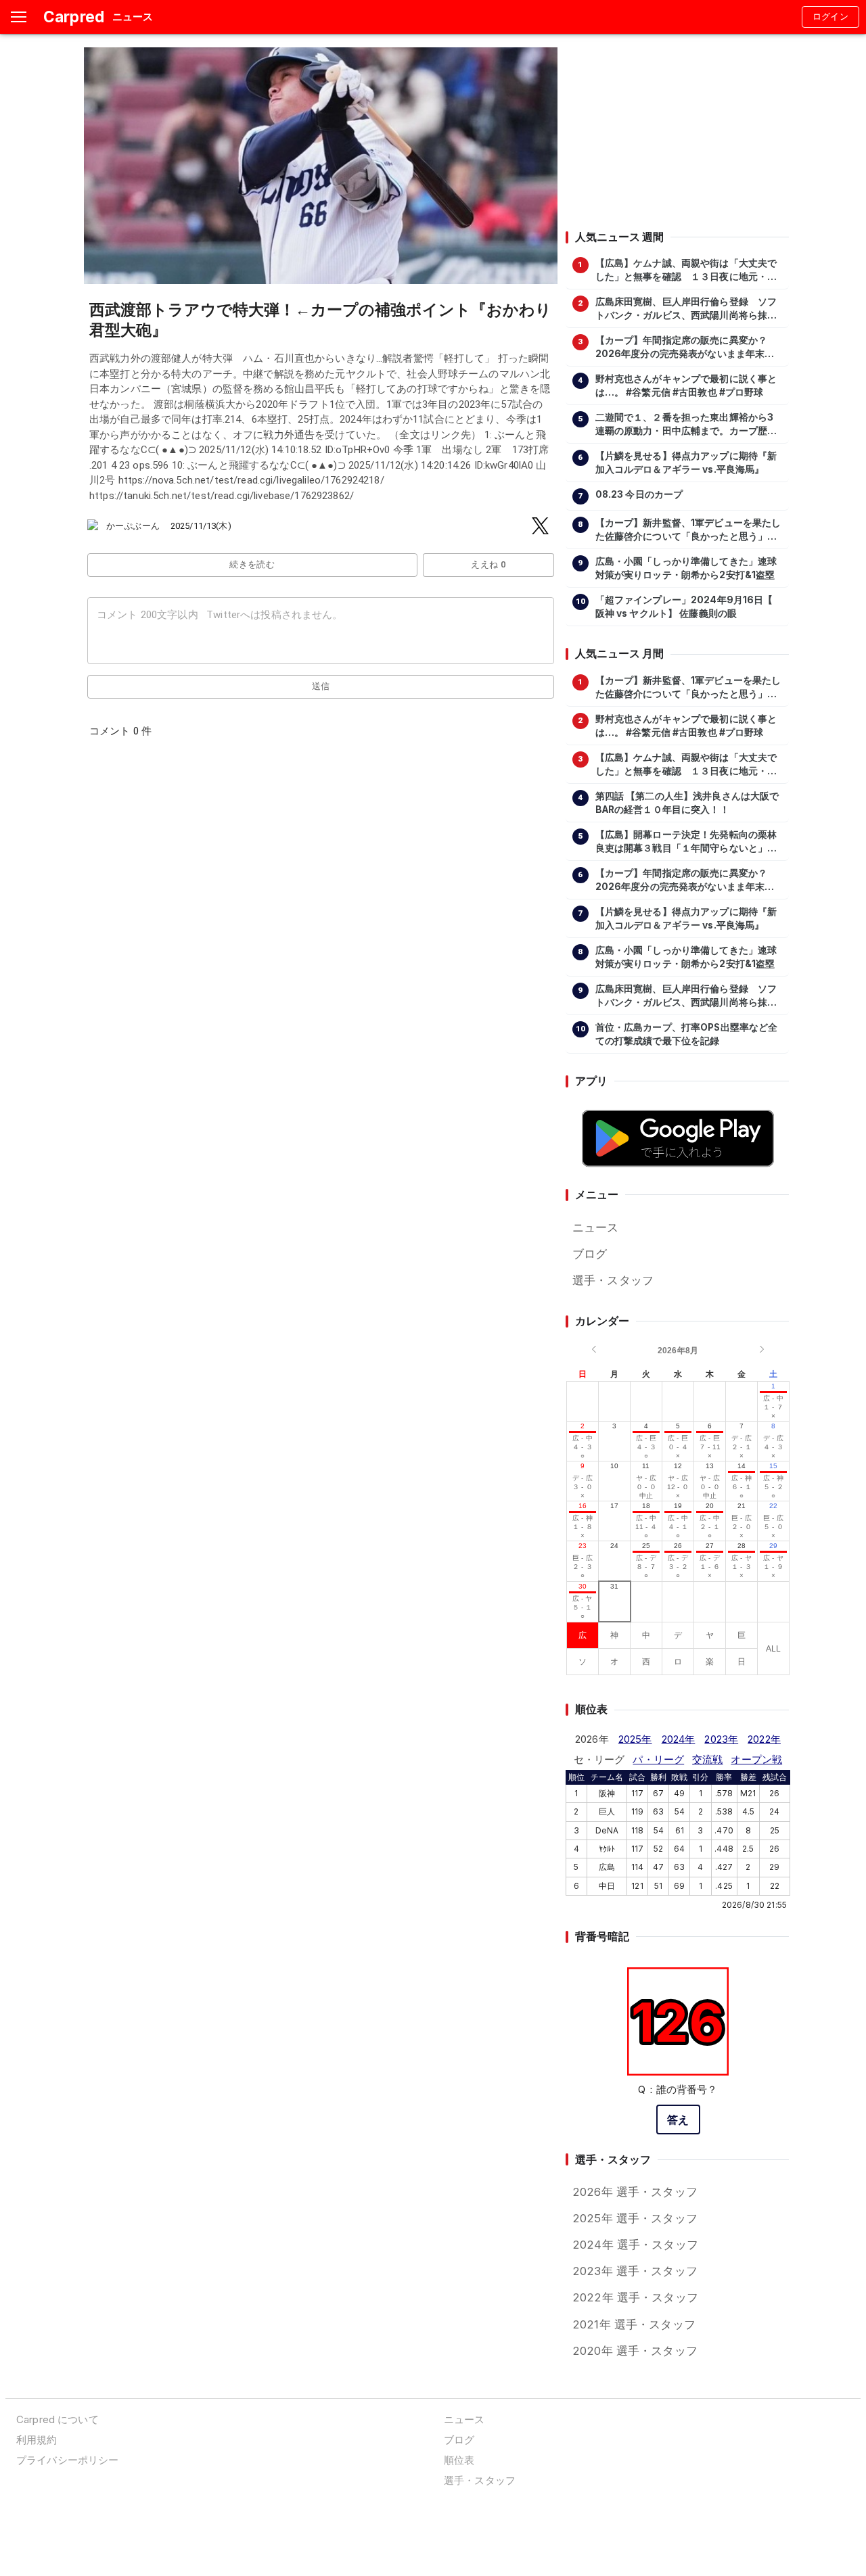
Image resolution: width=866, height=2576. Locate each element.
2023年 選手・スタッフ (635, 2271)
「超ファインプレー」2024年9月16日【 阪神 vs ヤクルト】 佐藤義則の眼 (684, 607)
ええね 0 (488, 564)
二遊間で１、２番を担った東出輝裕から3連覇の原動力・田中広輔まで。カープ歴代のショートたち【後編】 (686, 425)
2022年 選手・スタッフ (635, 2297)
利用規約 (37, 2440)
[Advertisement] (677, 132)
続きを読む (252, 564)
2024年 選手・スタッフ (635, 2245)
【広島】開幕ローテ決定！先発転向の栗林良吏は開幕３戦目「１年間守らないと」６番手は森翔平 (686, 842)
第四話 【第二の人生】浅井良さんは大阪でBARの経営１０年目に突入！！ (687, 803)
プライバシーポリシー (67, 2460)
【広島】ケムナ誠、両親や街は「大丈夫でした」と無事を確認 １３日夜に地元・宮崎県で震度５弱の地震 (686, 271)
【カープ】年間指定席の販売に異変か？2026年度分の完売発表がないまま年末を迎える (685, 348)
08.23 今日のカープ (639, 494)
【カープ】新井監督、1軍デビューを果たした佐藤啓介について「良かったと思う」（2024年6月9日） (688, 530)
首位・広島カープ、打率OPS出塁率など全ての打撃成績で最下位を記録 (687, 1034)
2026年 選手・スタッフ (635, 2192)
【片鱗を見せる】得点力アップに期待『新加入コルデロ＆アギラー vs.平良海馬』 (686, 463)
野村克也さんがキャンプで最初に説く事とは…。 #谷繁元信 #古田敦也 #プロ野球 (686, 385)
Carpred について (58, 2419)
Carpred (74, 17)
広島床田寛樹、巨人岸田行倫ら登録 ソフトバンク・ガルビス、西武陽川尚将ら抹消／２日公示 (686, 309)
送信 (321, 686)
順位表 (459, 2460)
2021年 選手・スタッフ (634, 2324)
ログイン (831, 17)
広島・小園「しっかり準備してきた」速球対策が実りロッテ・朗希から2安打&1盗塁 (686, 568)
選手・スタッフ (613, 1280)
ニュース (596, 1227)
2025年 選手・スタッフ (635, 2218)
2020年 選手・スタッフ (635, 2351)
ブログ (590, 1254)
